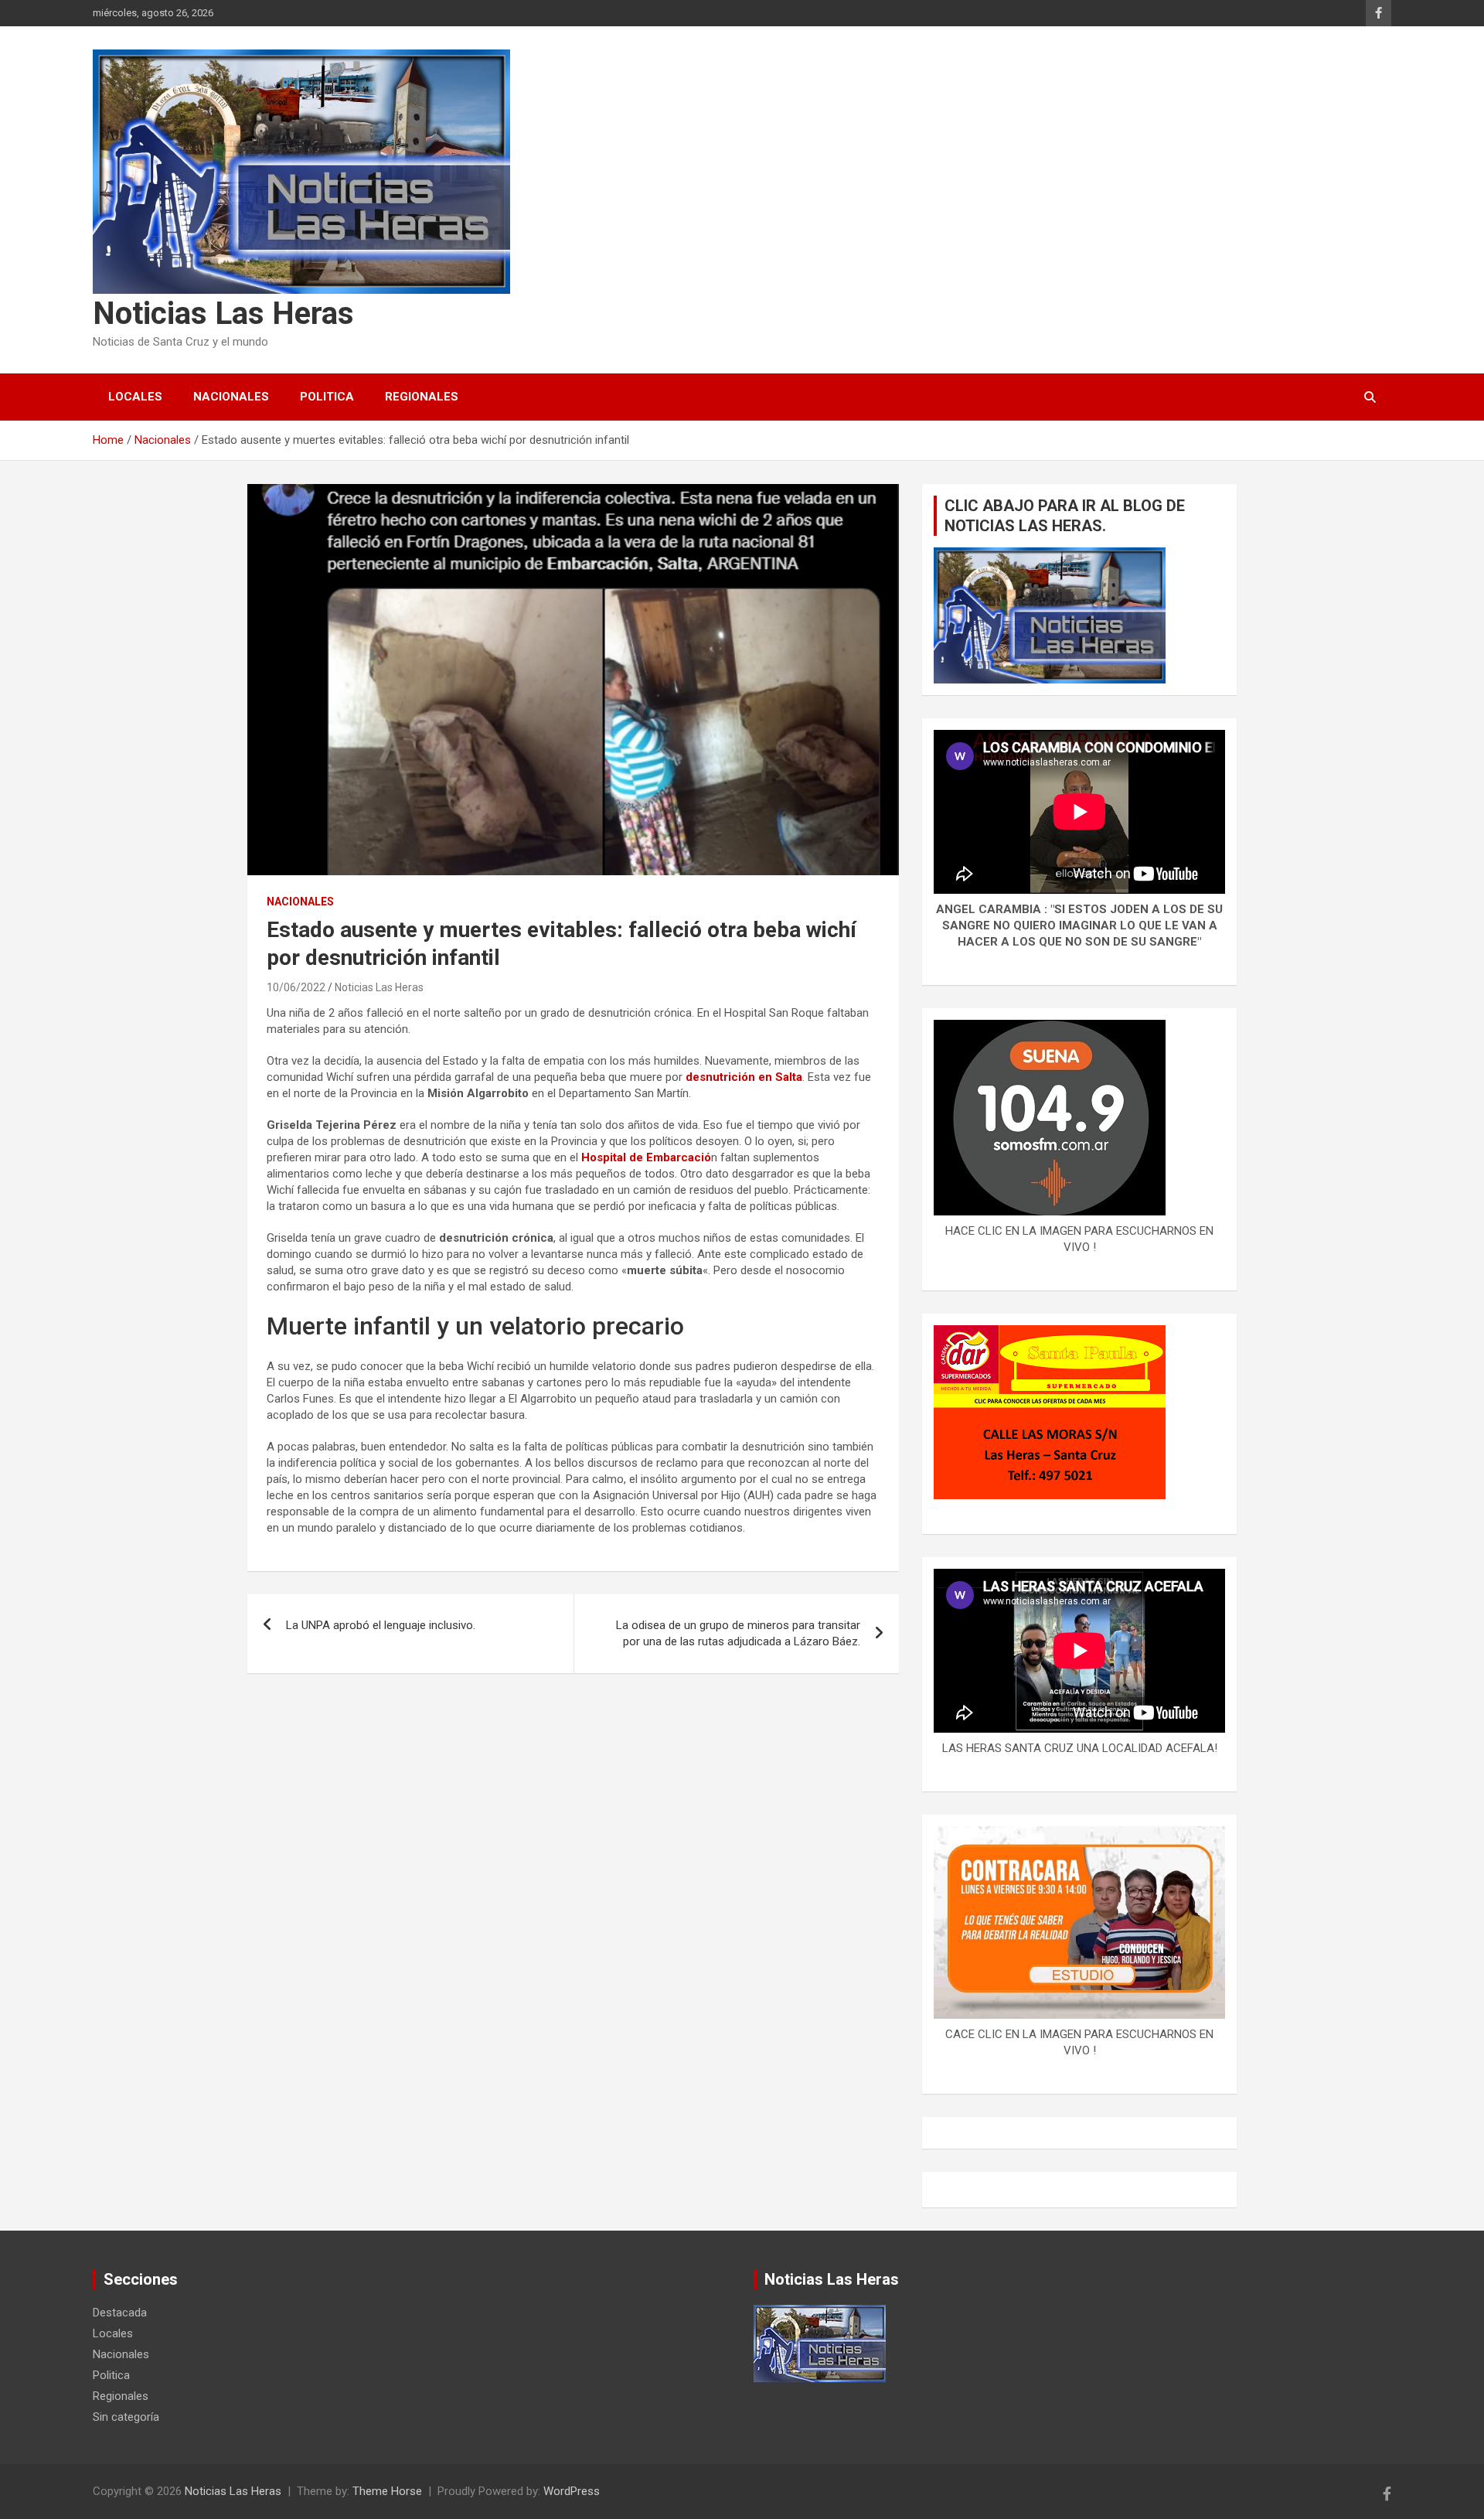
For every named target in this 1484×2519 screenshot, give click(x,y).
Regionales (422, 397)
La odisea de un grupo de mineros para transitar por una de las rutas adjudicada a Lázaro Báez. (738, 1633)
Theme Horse (387, 2491)
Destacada (120, 2313)
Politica (327, 397)
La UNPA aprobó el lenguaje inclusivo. (381, 1625)
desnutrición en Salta (744, 1077)
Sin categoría (126, 2417)
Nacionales (231, 397)
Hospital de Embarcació (645, 1157)
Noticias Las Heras (223, 314)
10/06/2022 (296, 987)
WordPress (572, 2491)
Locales (135, 397)
